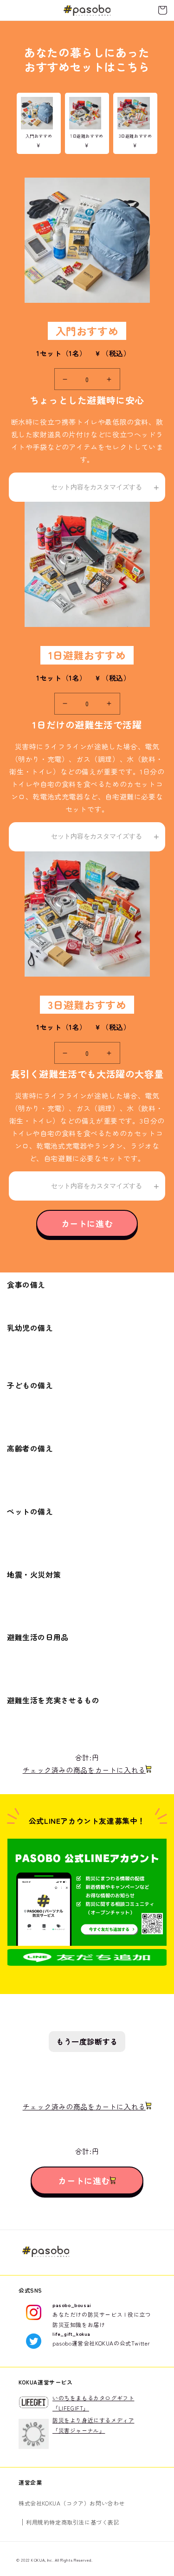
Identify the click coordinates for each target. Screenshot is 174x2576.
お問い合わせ (107, 2503)
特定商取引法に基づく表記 (84, 2522)
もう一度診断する (87, 2041)
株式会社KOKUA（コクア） (54, 2503)
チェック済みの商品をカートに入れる (84, 1770)
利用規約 (38, 2522)
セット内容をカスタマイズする (97, 487)
